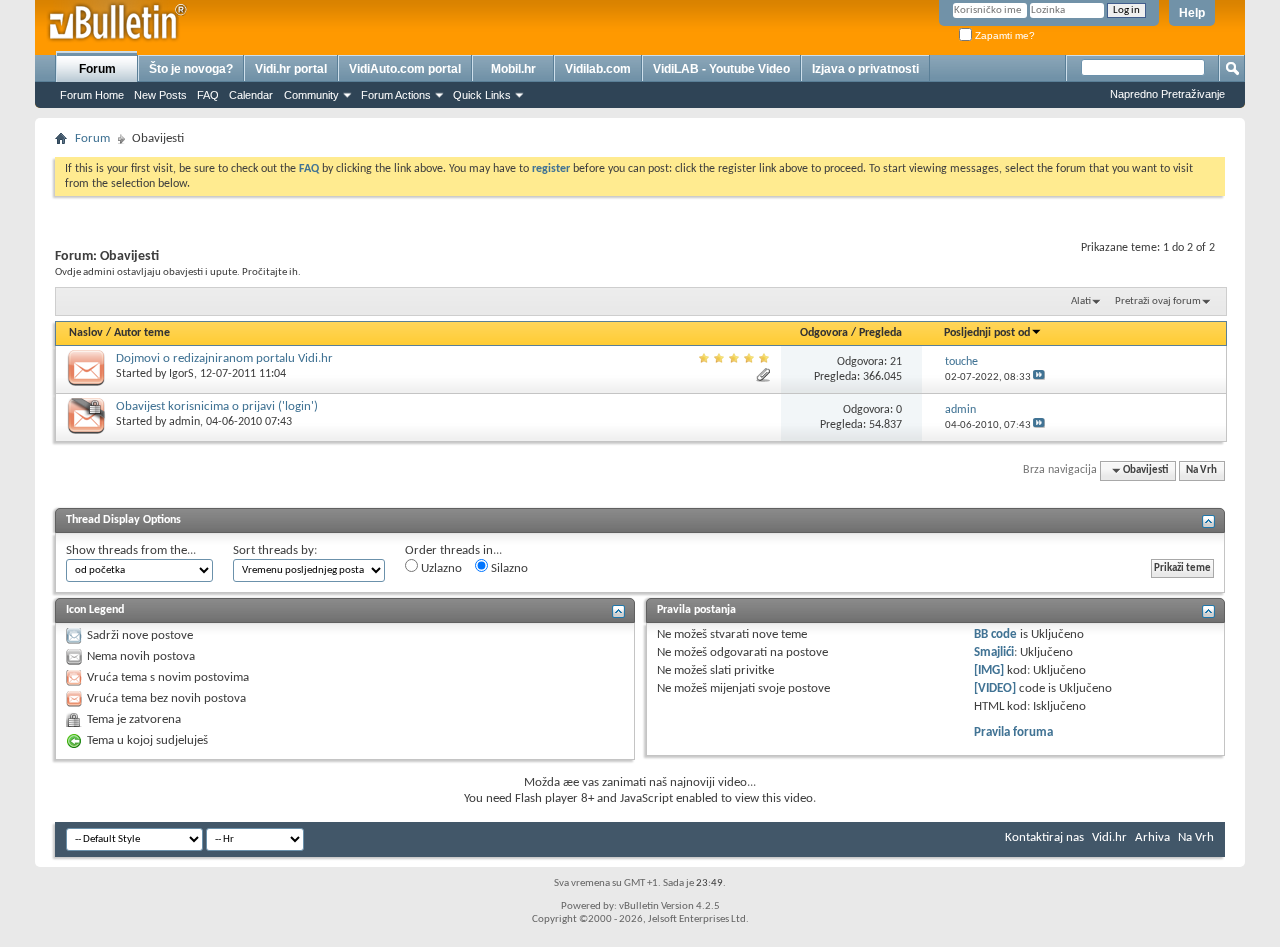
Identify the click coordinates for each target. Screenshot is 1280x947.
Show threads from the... (131, 550)
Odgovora (824, 333)
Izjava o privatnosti (865, 69)
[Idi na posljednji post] (1039, 377)
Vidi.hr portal (291, 69)
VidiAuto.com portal (405, 69)
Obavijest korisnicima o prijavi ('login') (217, 406)
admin (184, 422)
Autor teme (142, 333)
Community (311, 95)
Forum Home (92, 95)
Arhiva (1152, 837)
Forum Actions (396, 95)
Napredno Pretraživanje (1167, 94)
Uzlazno (440, 568)
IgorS (181, 374)
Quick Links (482, 95)
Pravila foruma (1013, 732)
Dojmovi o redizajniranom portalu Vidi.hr (224, 358)
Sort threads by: (275, 550)
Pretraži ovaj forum (1158, 301)
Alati (1081, 301)
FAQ (208, 95)
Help (1192, 13)
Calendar (251, 95)
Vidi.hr (1109, 837)
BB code (995, 634)
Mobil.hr (513, 69)
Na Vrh (1201, 470)
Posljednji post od (987, 333)
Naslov (86, 333)
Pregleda (880, 333)
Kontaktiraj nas (1044, 837)
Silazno (508, 568)
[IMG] (989, 670)
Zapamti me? (1003, 35)
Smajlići (994, 652)
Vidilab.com (598, 69)
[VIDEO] (995, 688)
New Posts (160, 95)
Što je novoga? (191, 69)
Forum (97, 69)
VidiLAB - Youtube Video (721, 69)
